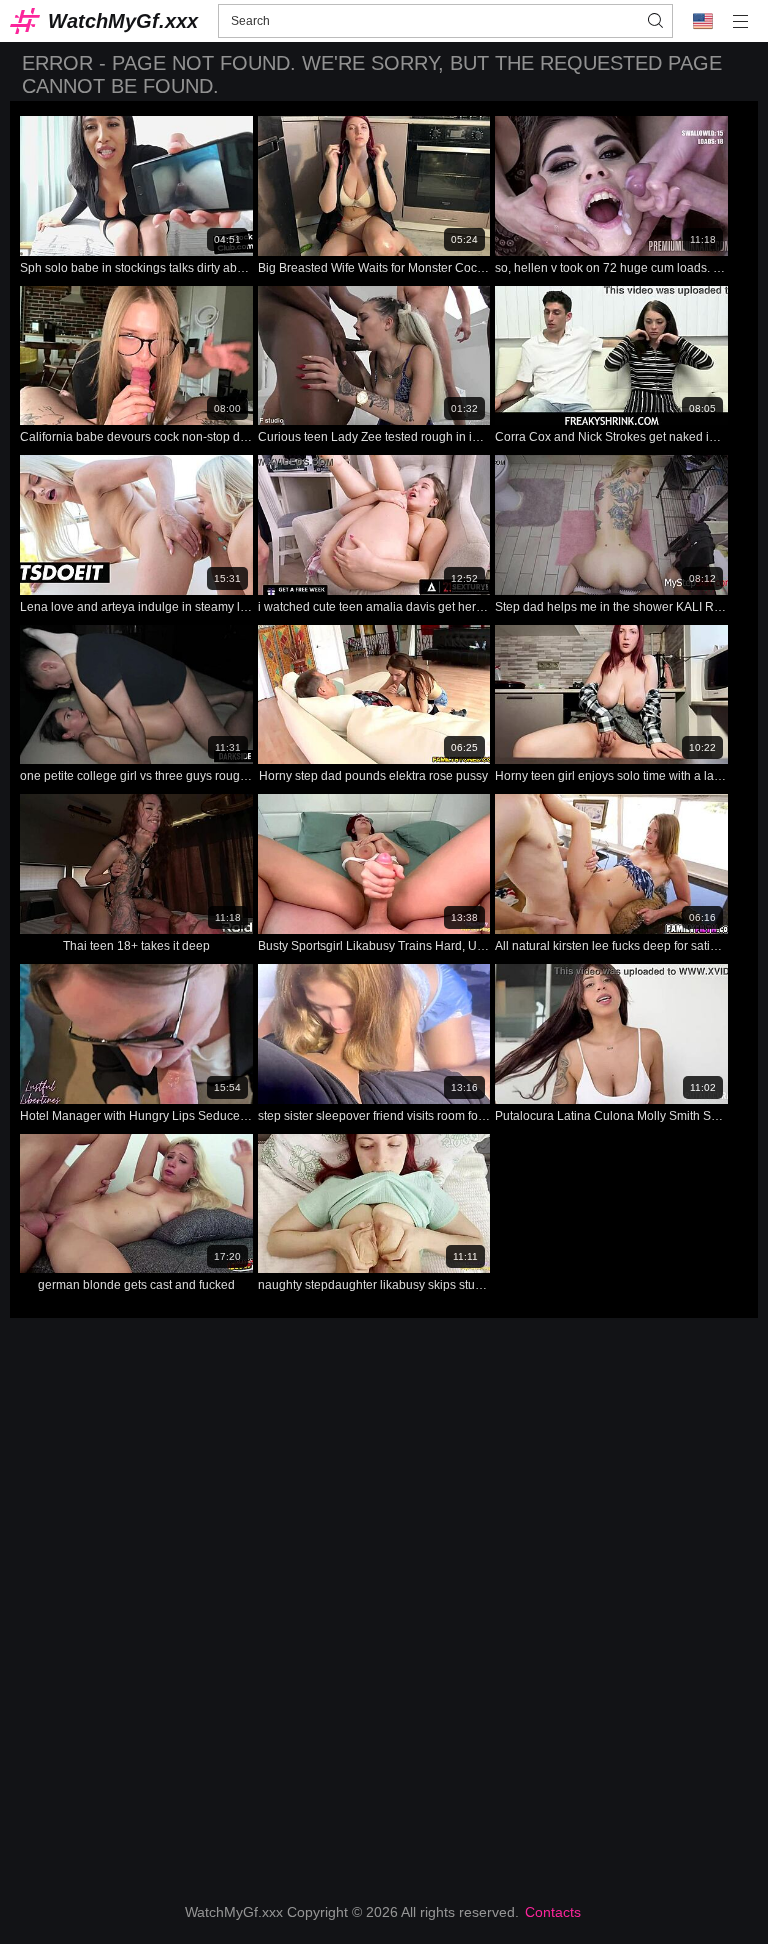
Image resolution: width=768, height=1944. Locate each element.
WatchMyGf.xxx (123, 21)
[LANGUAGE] (703, 21)
